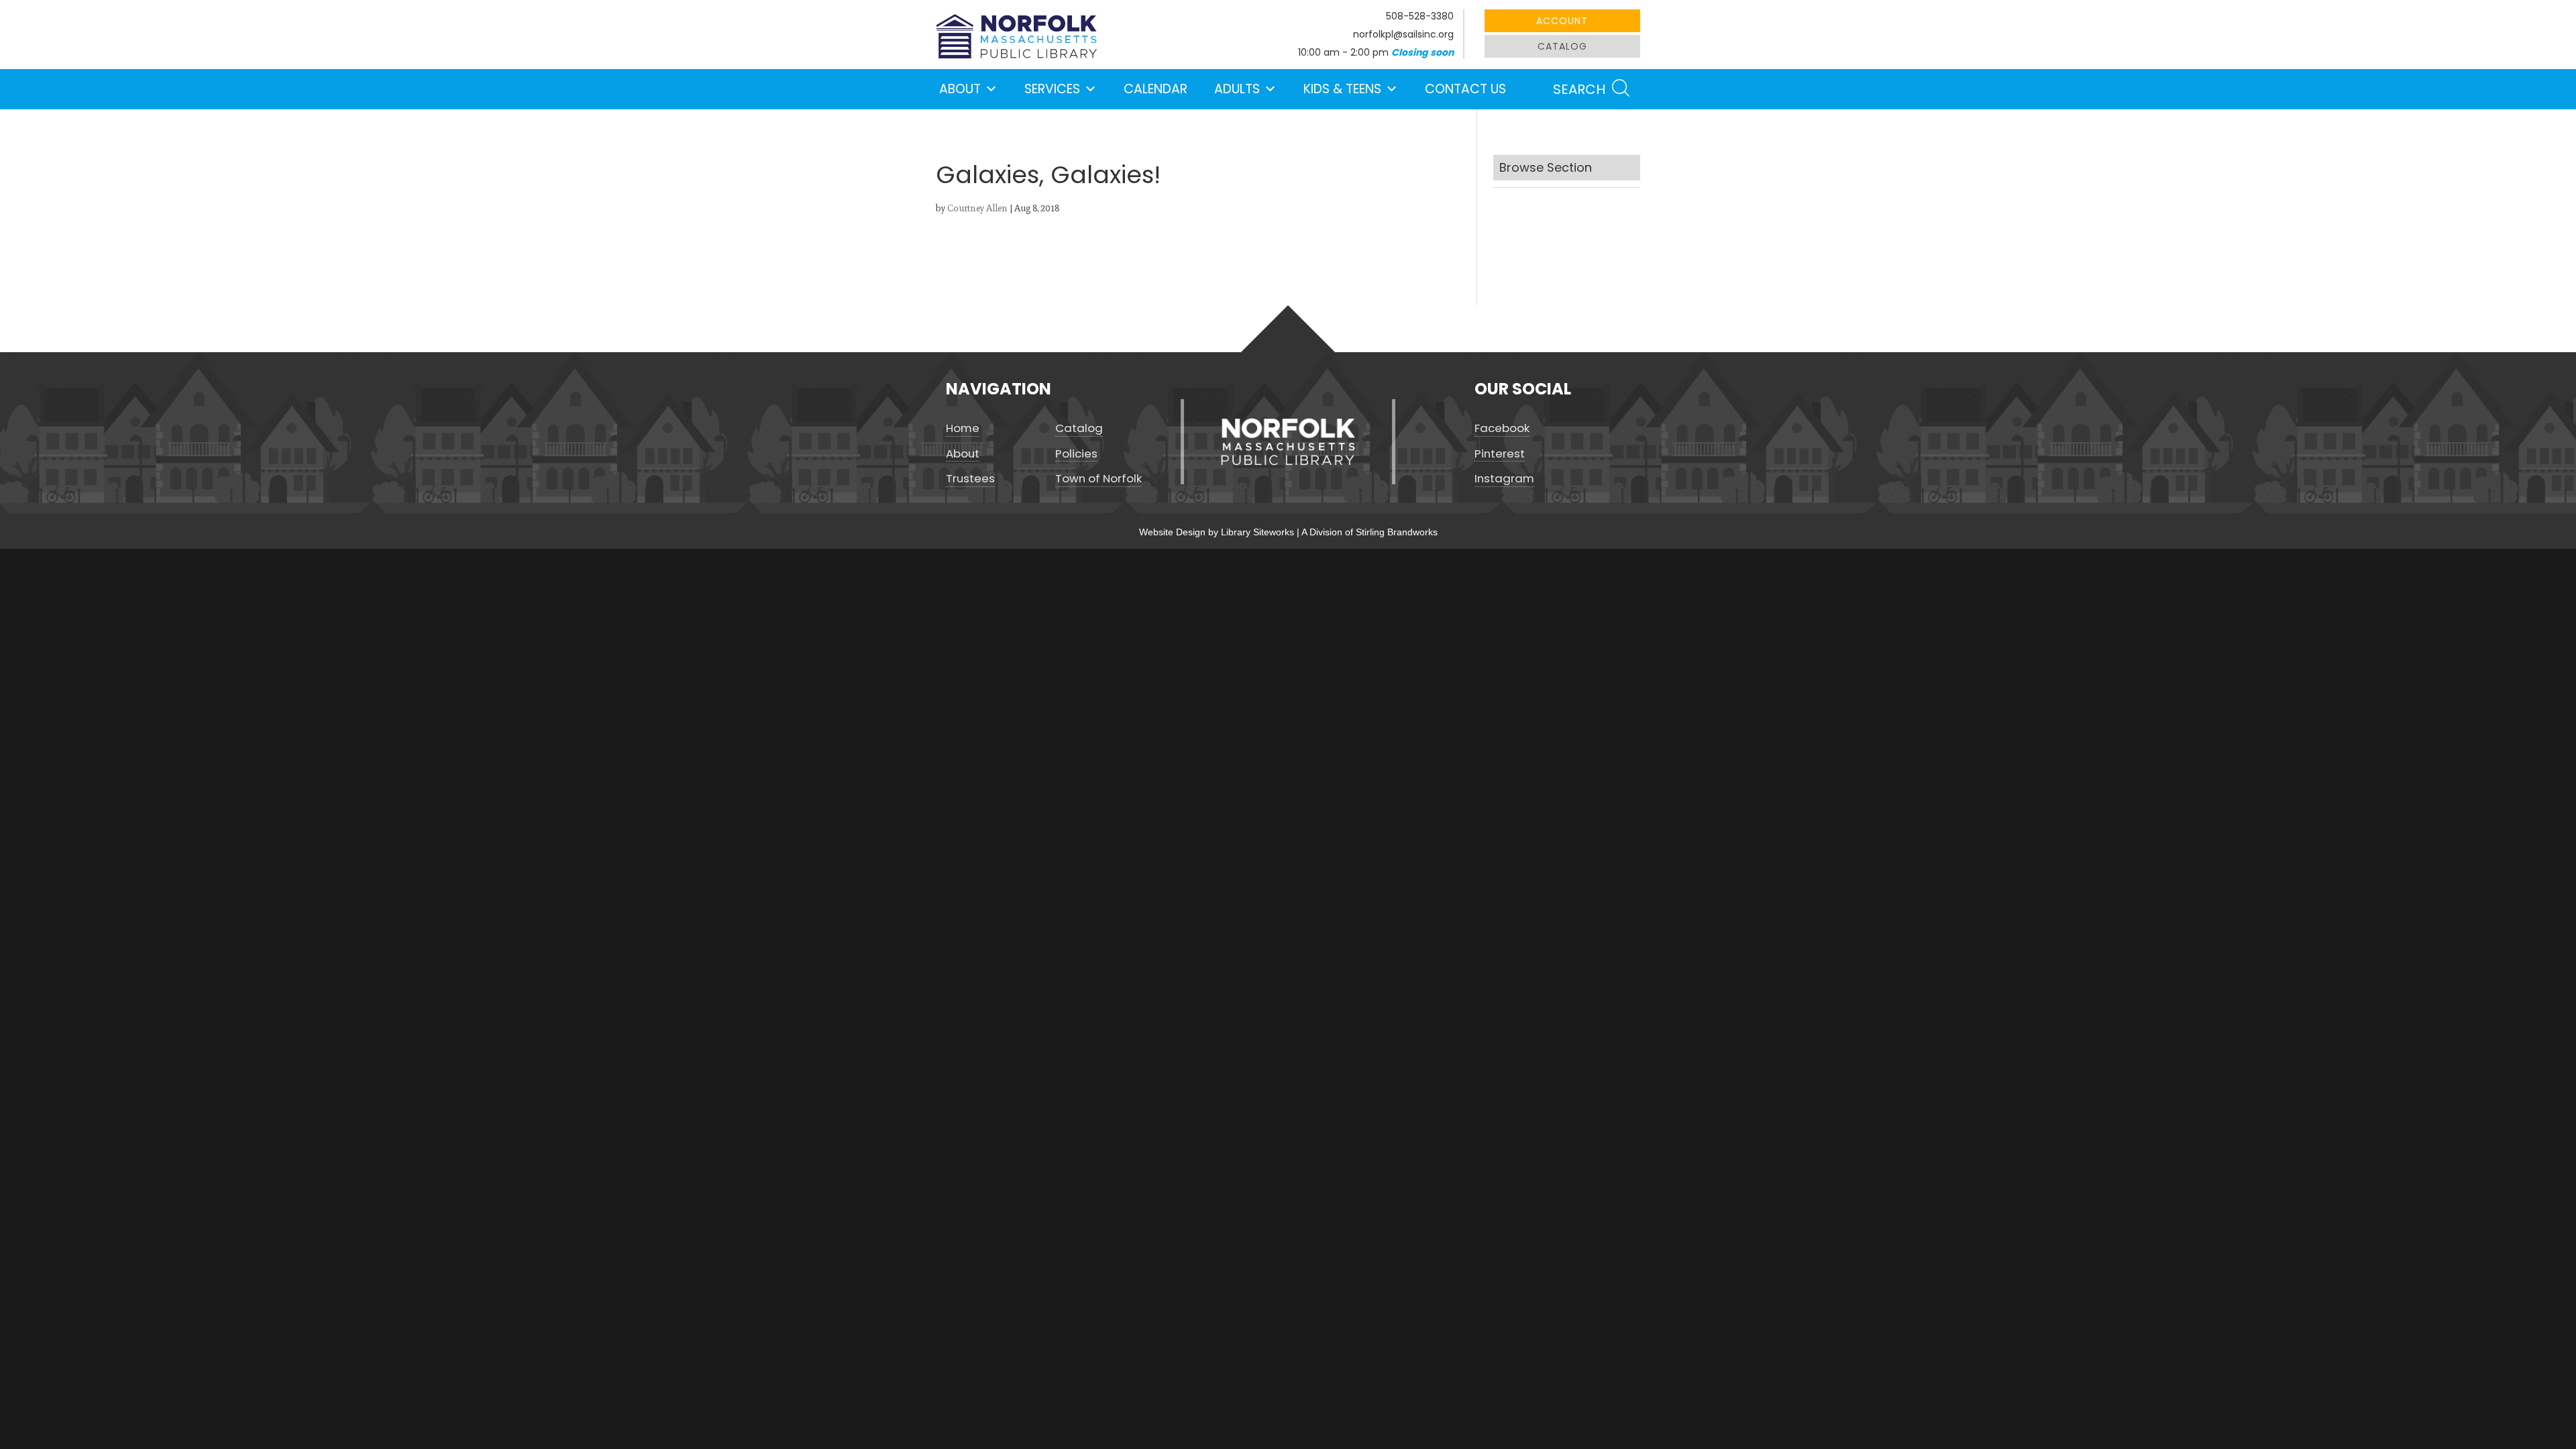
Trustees (970, 479)
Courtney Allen (977, 208)
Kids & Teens (1342, 89)
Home (963, 428)
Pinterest (1500, 454)
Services (1052, 89)
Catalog (1562, 46)
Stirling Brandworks (1397, 532)
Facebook (1502, 428)
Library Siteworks (1257, 532)
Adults (1237, 89)
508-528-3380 (1420, 16)
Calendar (1156, 89)
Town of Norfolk (1098, 479)
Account (1562, 21)
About (960, 89)
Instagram (1504, 479)
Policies (1076, 454)
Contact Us (1465, 89)
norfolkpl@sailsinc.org (1403, 34)
